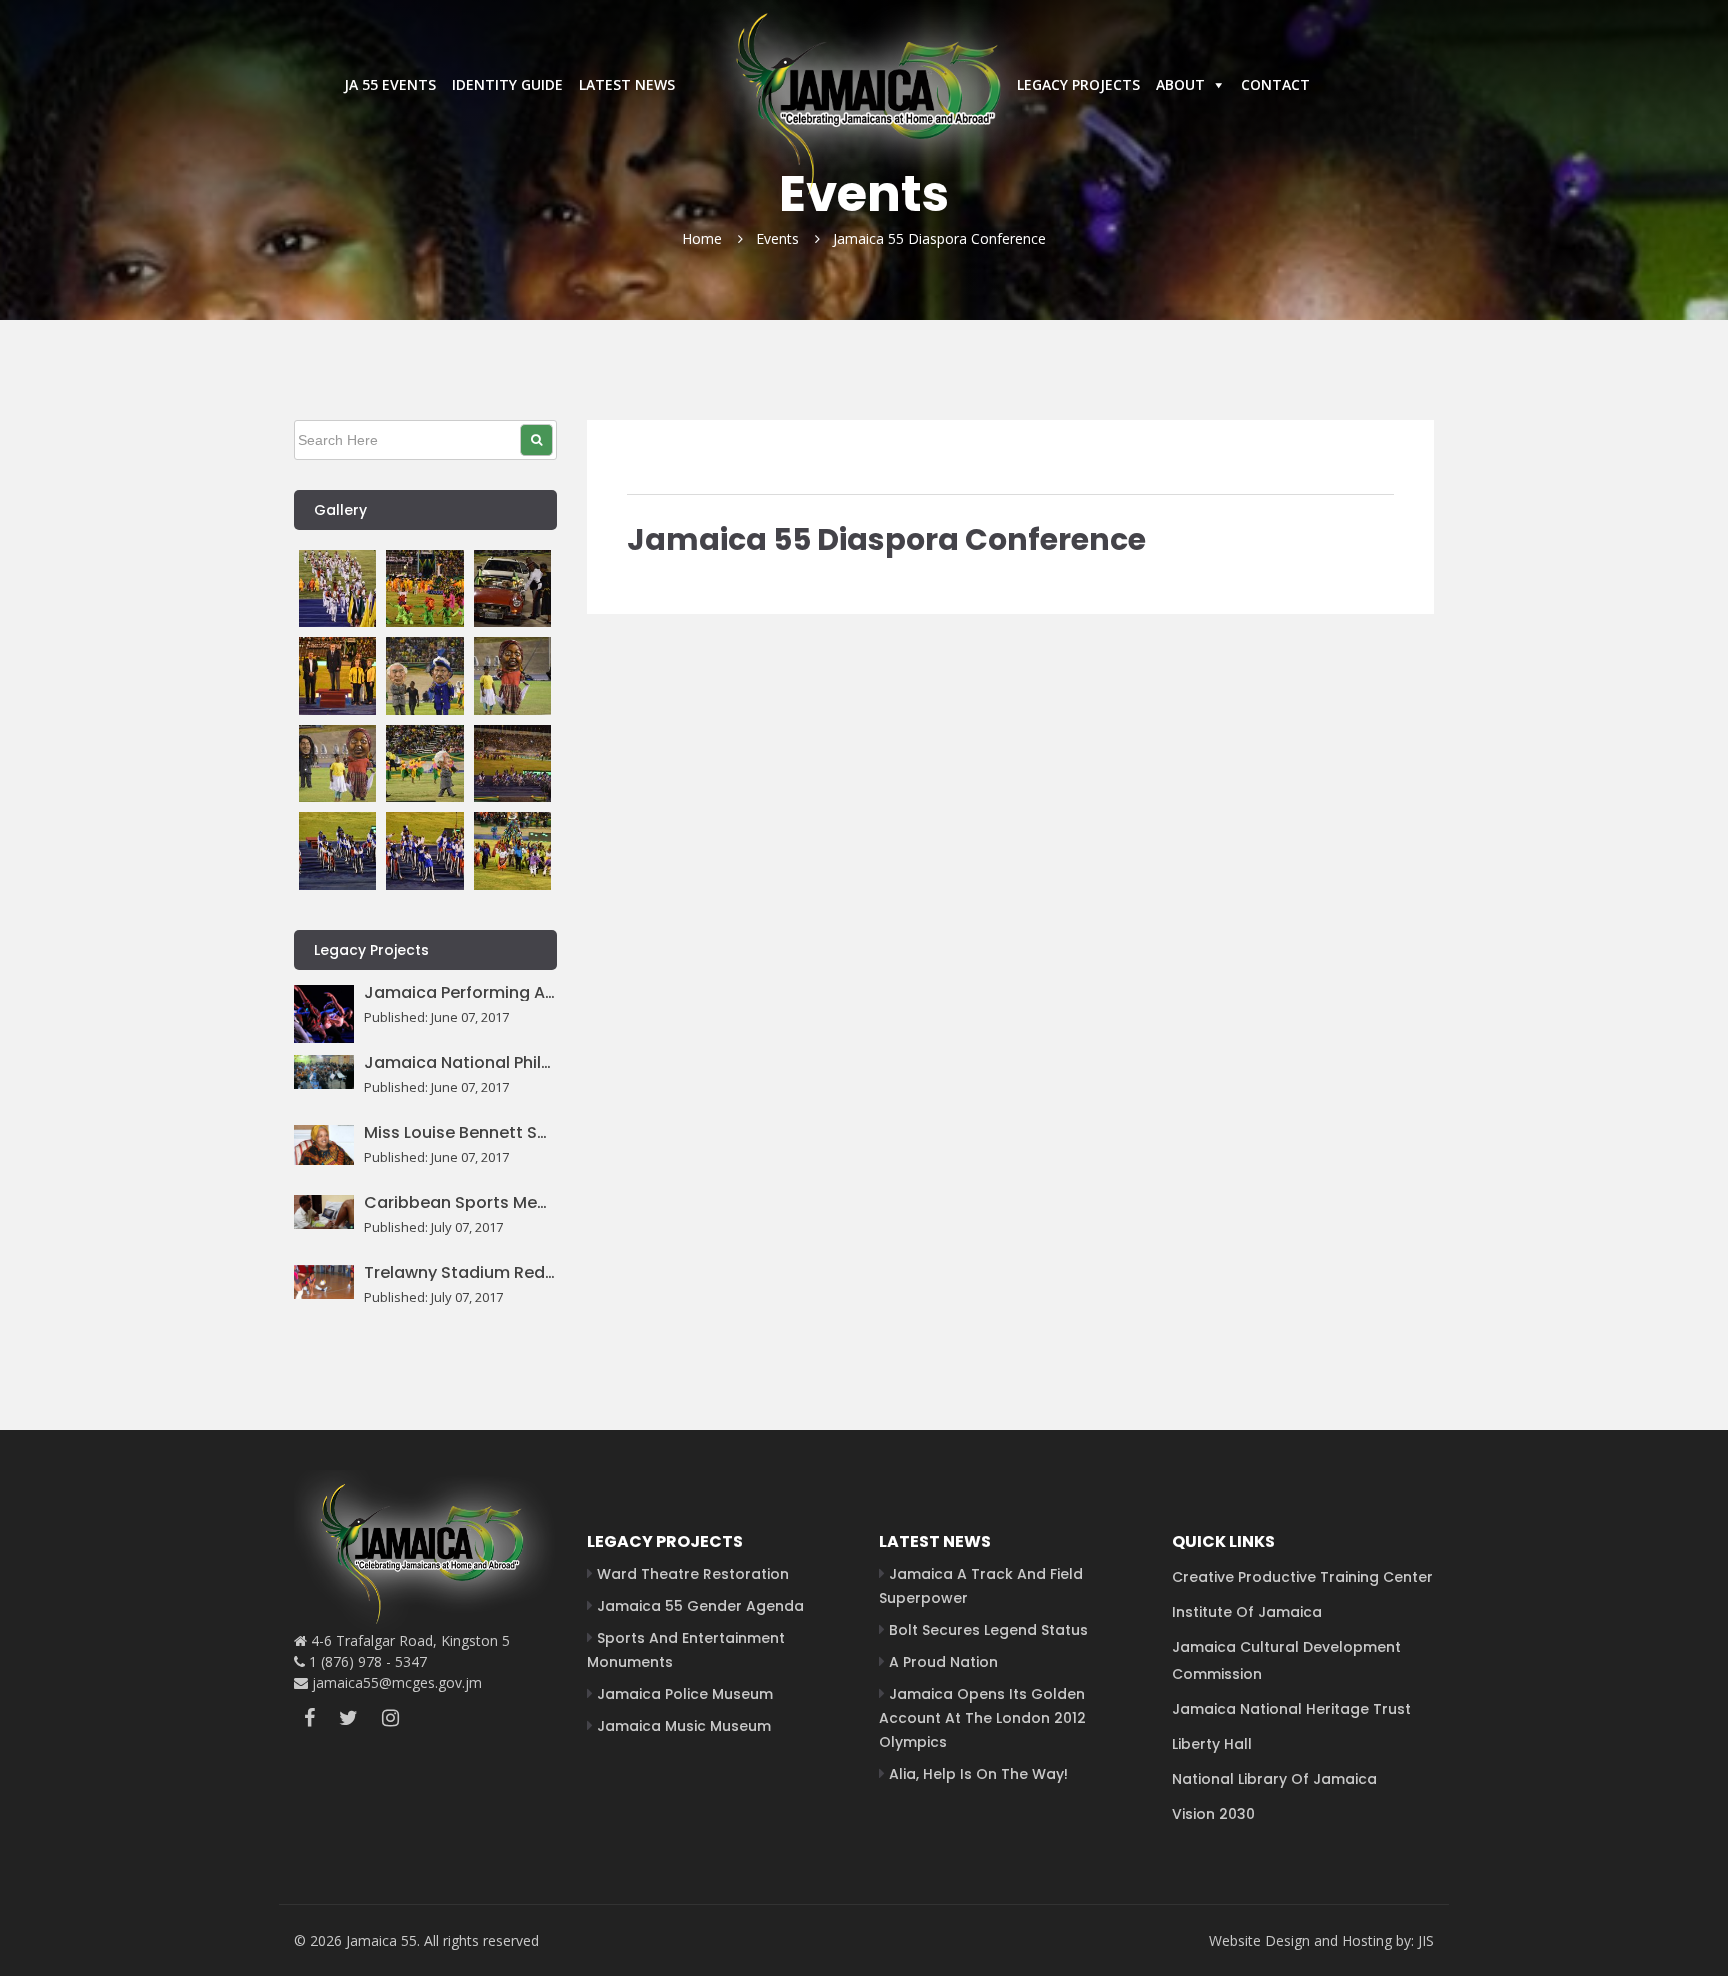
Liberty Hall (1212, 1744)
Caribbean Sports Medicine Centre (460, 1203)
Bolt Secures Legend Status (988, 1630)
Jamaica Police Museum (685, 1694)
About (1180, 84)
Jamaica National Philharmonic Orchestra (460, 1063)
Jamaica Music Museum (684, 1726)
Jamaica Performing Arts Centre (460, 993)
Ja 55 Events (390, 84)
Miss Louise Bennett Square (460, 1133)
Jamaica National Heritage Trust (1291, 1709)
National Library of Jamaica (1274, 1779)
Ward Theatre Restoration (693, 1574)
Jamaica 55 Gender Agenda (700, 1606)
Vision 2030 (1213, 1814)
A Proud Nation (943, 1662)
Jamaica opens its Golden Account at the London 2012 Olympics (982, 1718)
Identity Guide (507, 84)
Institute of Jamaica (1247, 1612)
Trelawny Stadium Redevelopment (460, 1273)
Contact (1275, 84)
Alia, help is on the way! (978, 1774)
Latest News (627, 84)
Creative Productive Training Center (1302, 1577)
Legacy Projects (1078, 84)
